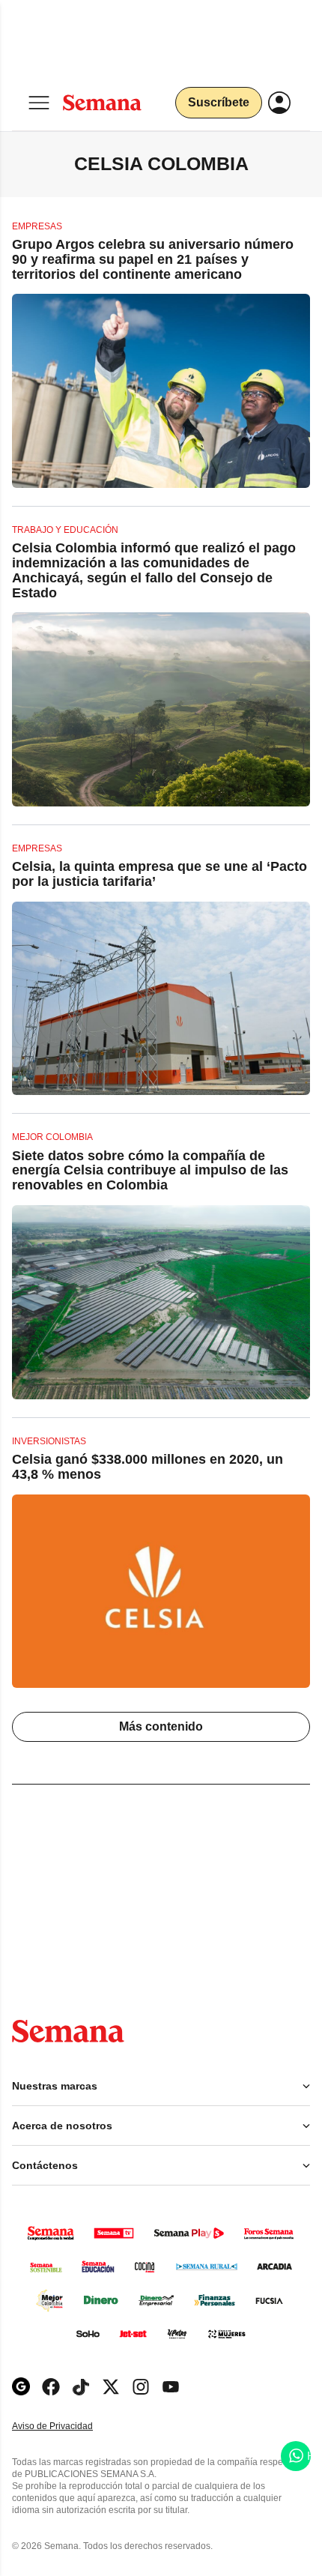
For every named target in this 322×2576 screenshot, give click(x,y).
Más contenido (161, 1726)
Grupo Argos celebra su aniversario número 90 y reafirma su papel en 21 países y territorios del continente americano (153, 259)
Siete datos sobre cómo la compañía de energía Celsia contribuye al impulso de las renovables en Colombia (150, 1171)
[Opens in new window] (51, 2387)
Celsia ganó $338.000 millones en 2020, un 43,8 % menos (148, 1467)
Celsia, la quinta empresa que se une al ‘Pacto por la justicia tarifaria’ (160, 874)
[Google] (21, 2387)
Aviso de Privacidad (68, 2426)
